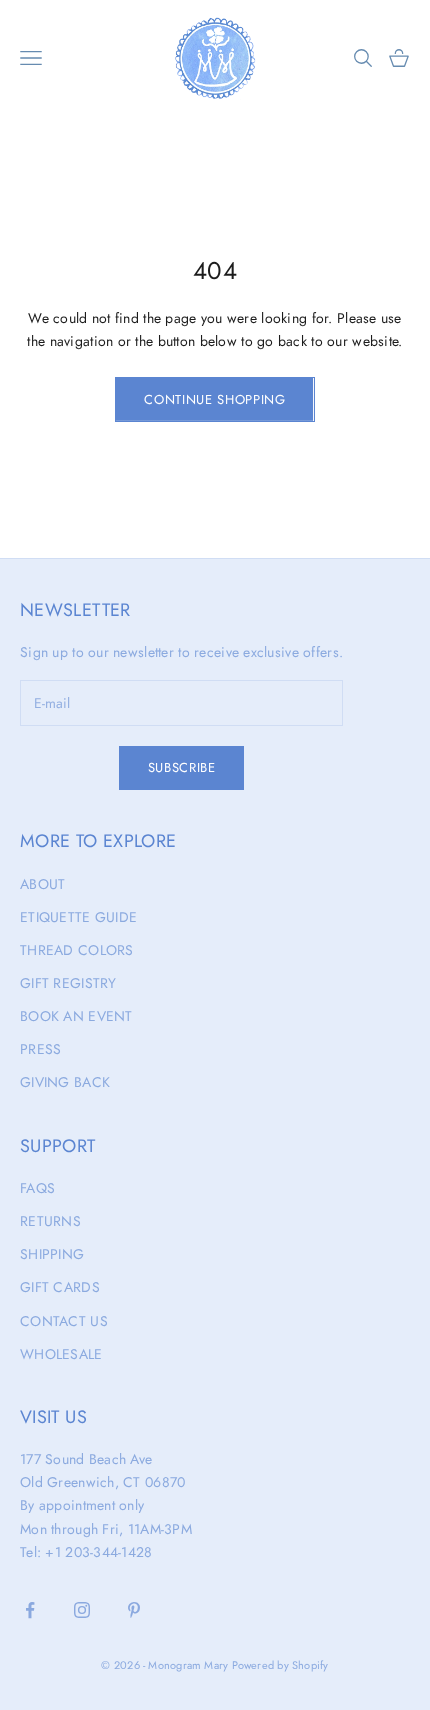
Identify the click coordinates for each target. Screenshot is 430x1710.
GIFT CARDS (60, 1287)
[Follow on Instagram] (82, 1610)
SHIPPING (52, 1254)
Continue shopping (214, 399)
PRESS (40, 1049)
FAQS (37, 1188)
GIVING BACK (65, 1082)
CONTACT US (64, 1321)
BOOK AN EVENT (76, 1016)
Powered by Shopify (280, 1665)
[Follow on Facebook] (30, 1610)
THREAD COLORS (77, 950)
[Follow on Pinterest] (134, 1610)
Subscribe (182, 767)
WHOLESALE (61, 1354)
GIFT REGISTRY (68, 983)
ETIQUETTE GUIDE (78, 917)
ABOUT (42, 884)
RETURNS (50, 1221)
